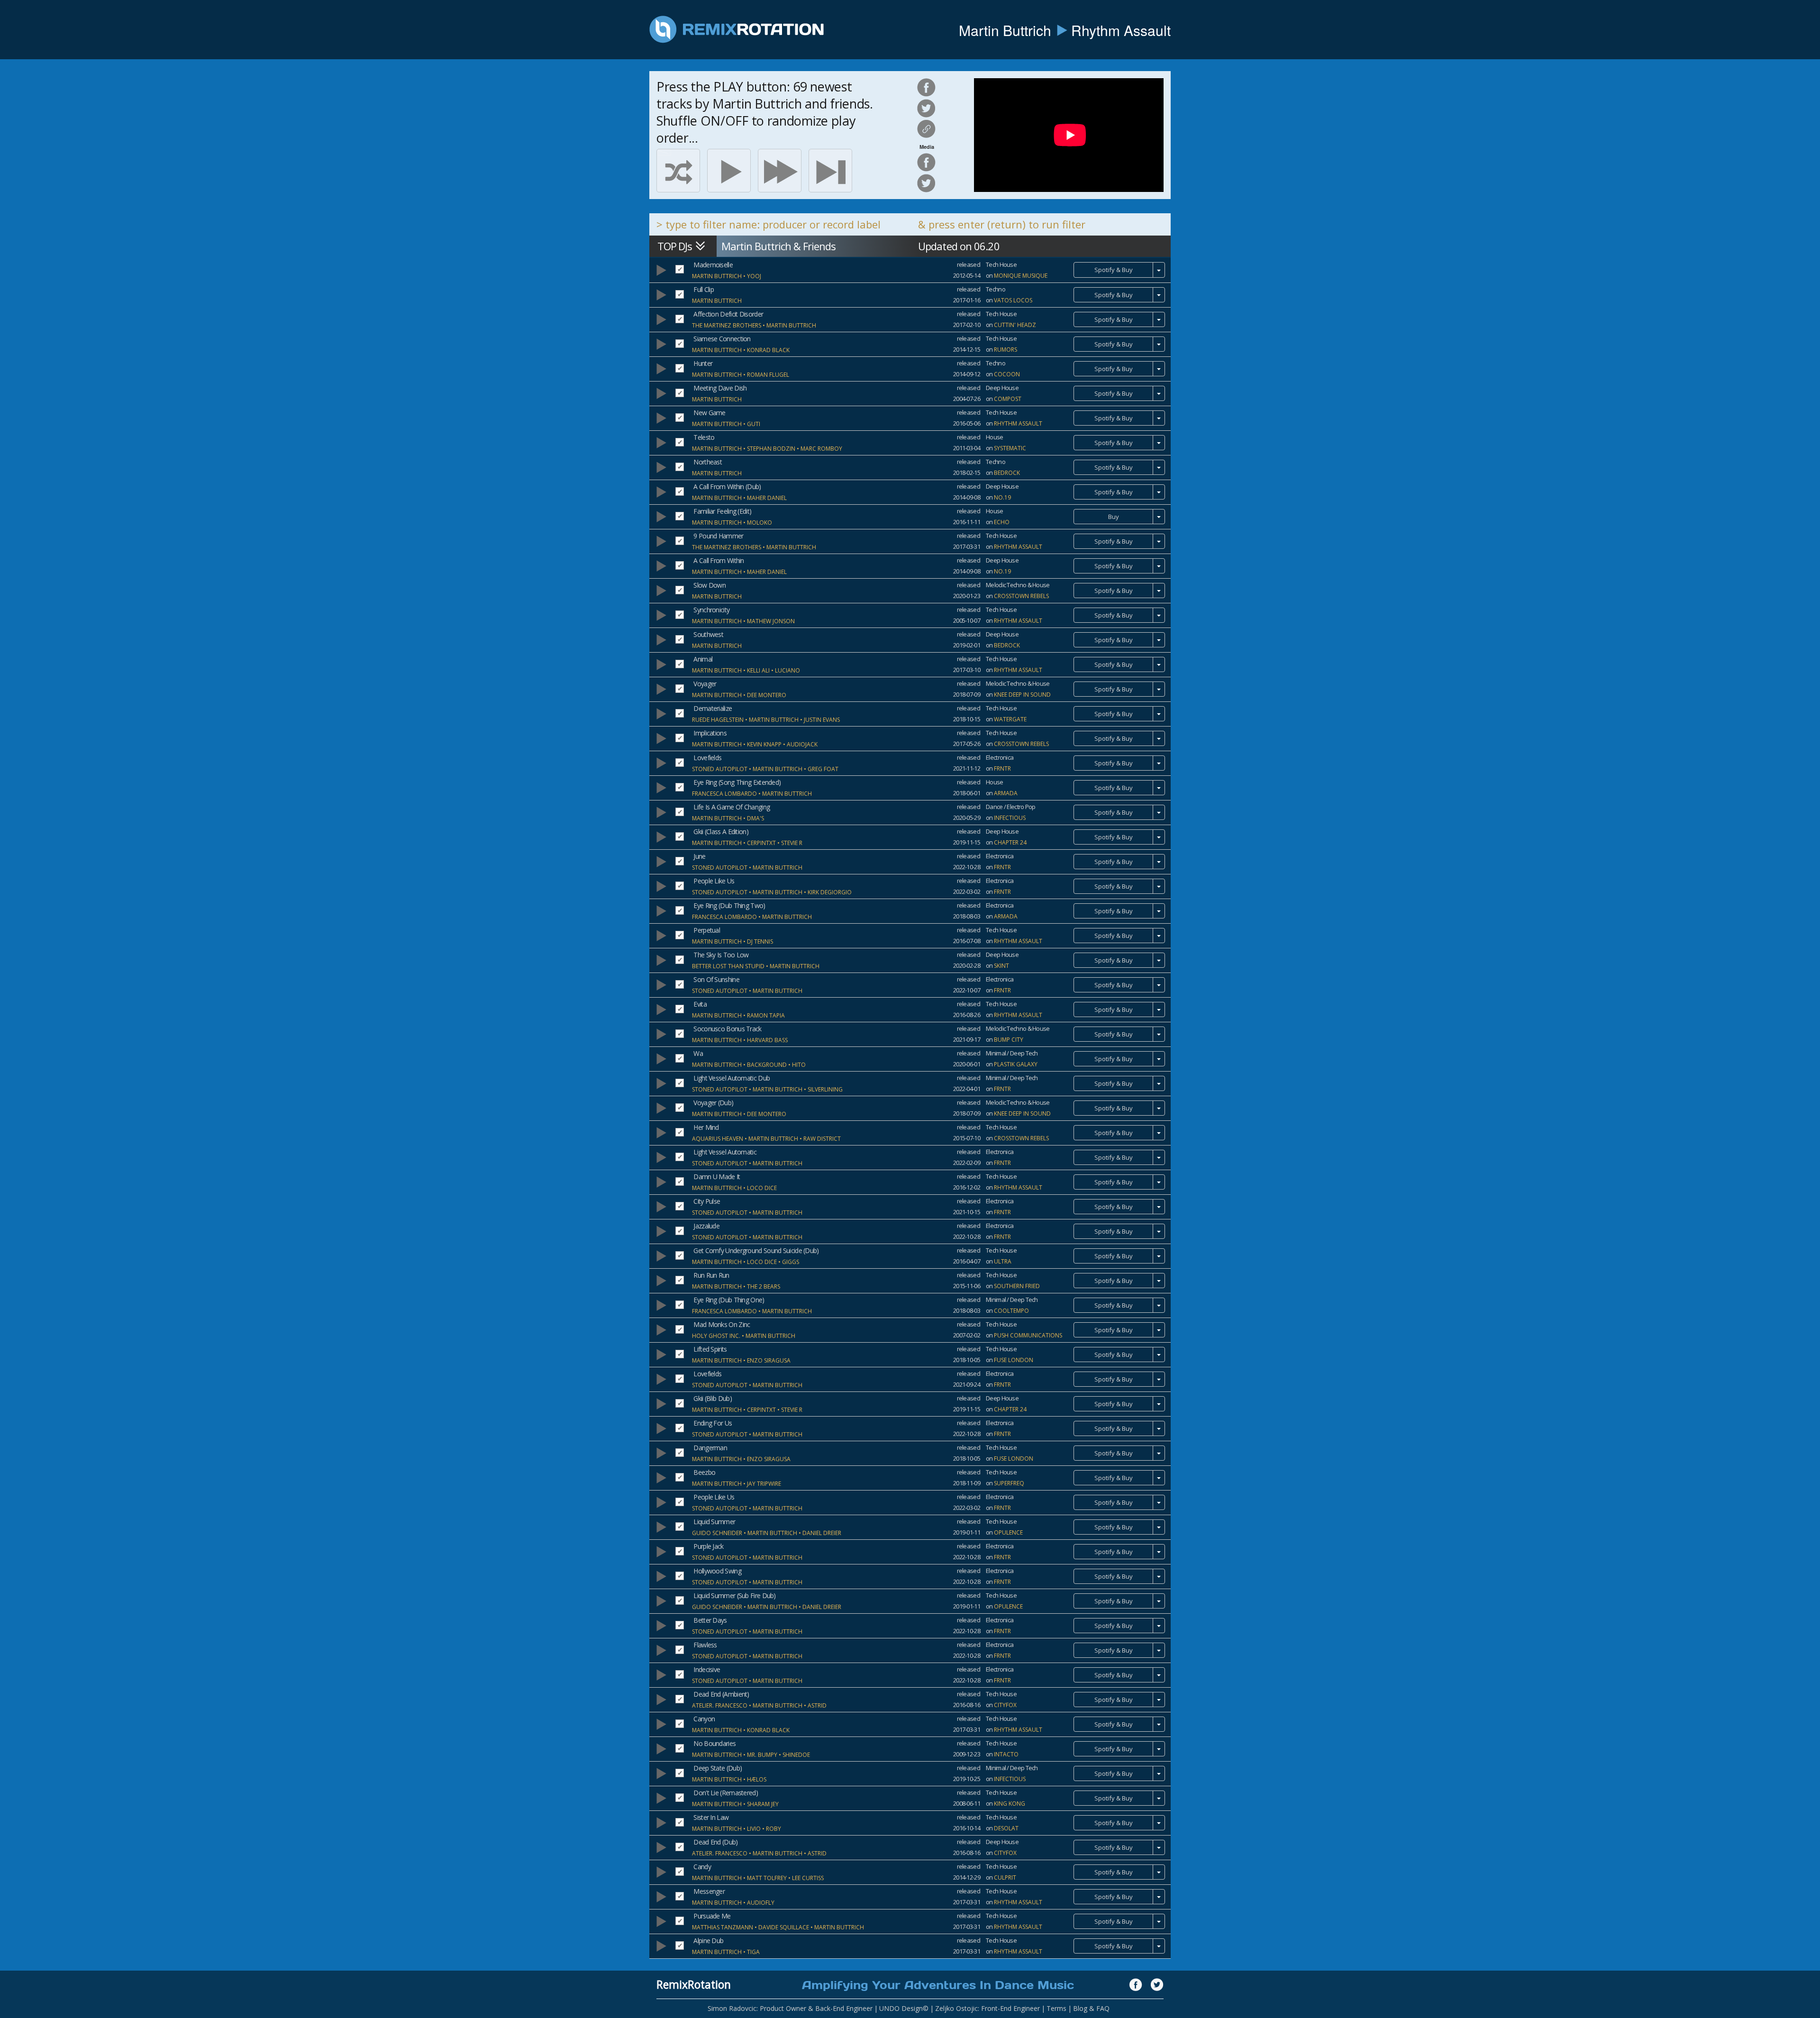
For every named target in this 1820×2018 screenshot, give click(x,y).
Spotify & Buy (1114, 270)
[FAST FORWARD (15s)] (780, 171)
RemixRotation (694, 1984)
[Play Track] (661, 270)
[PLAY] (729, 171)
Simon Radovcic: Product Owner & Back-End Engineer (790, 2008)
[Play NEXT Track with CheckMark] (830, 171)
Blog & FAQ (1091, 2008)
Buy (1114, 517)
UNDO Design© (904, 2008)
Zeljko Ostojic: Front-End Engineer (987, 2008)
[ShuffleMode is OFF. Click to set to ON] (678, 171)
